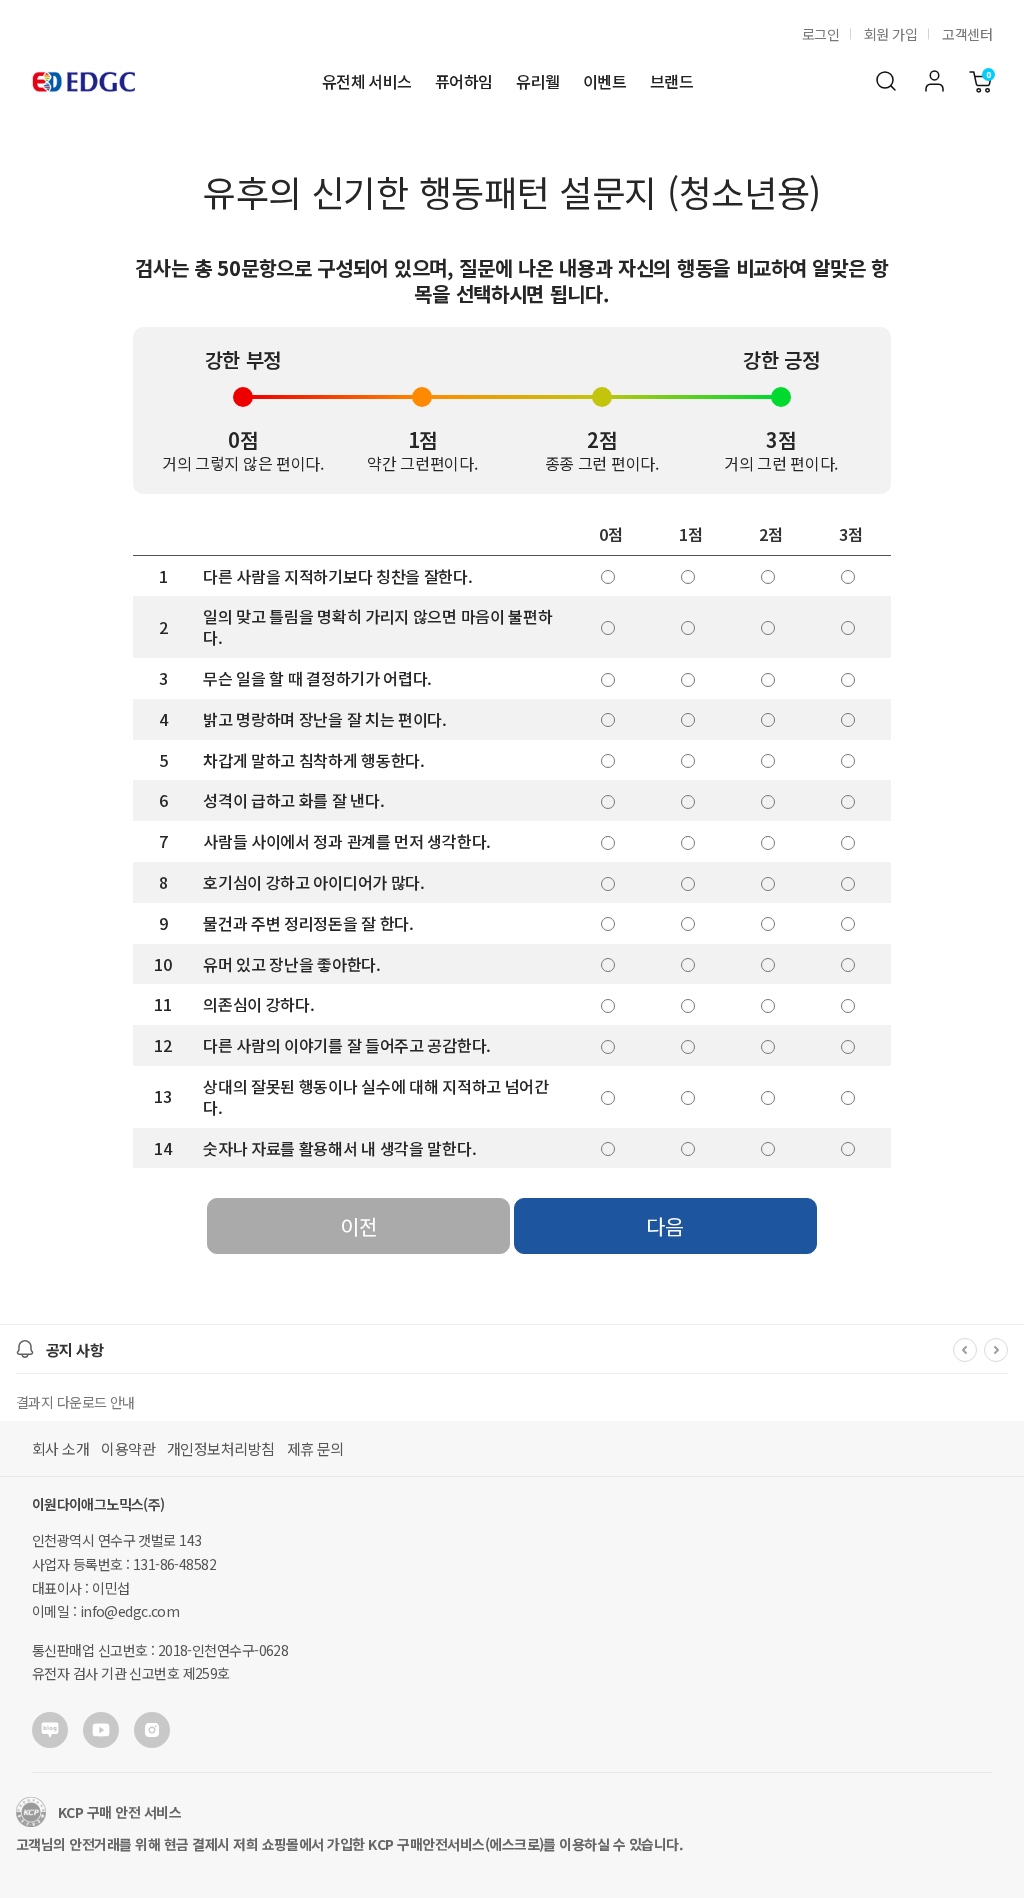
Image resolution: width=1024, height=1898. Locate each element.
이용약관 (128, 1448)
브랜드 (671, 81)
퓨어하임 (463, 81)
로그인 (820, 34)
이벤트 (604, 81)
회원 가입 (890, 34)
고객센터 (967, 34)
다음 (665, 1226)
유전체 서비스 (366, 81)
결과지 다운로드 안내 (75, 1402)
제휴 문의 (315, 1448)
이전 (359, 1226)
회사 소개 (60, 1448)
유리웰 (537, 81)
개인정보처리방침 (221, 1448)
